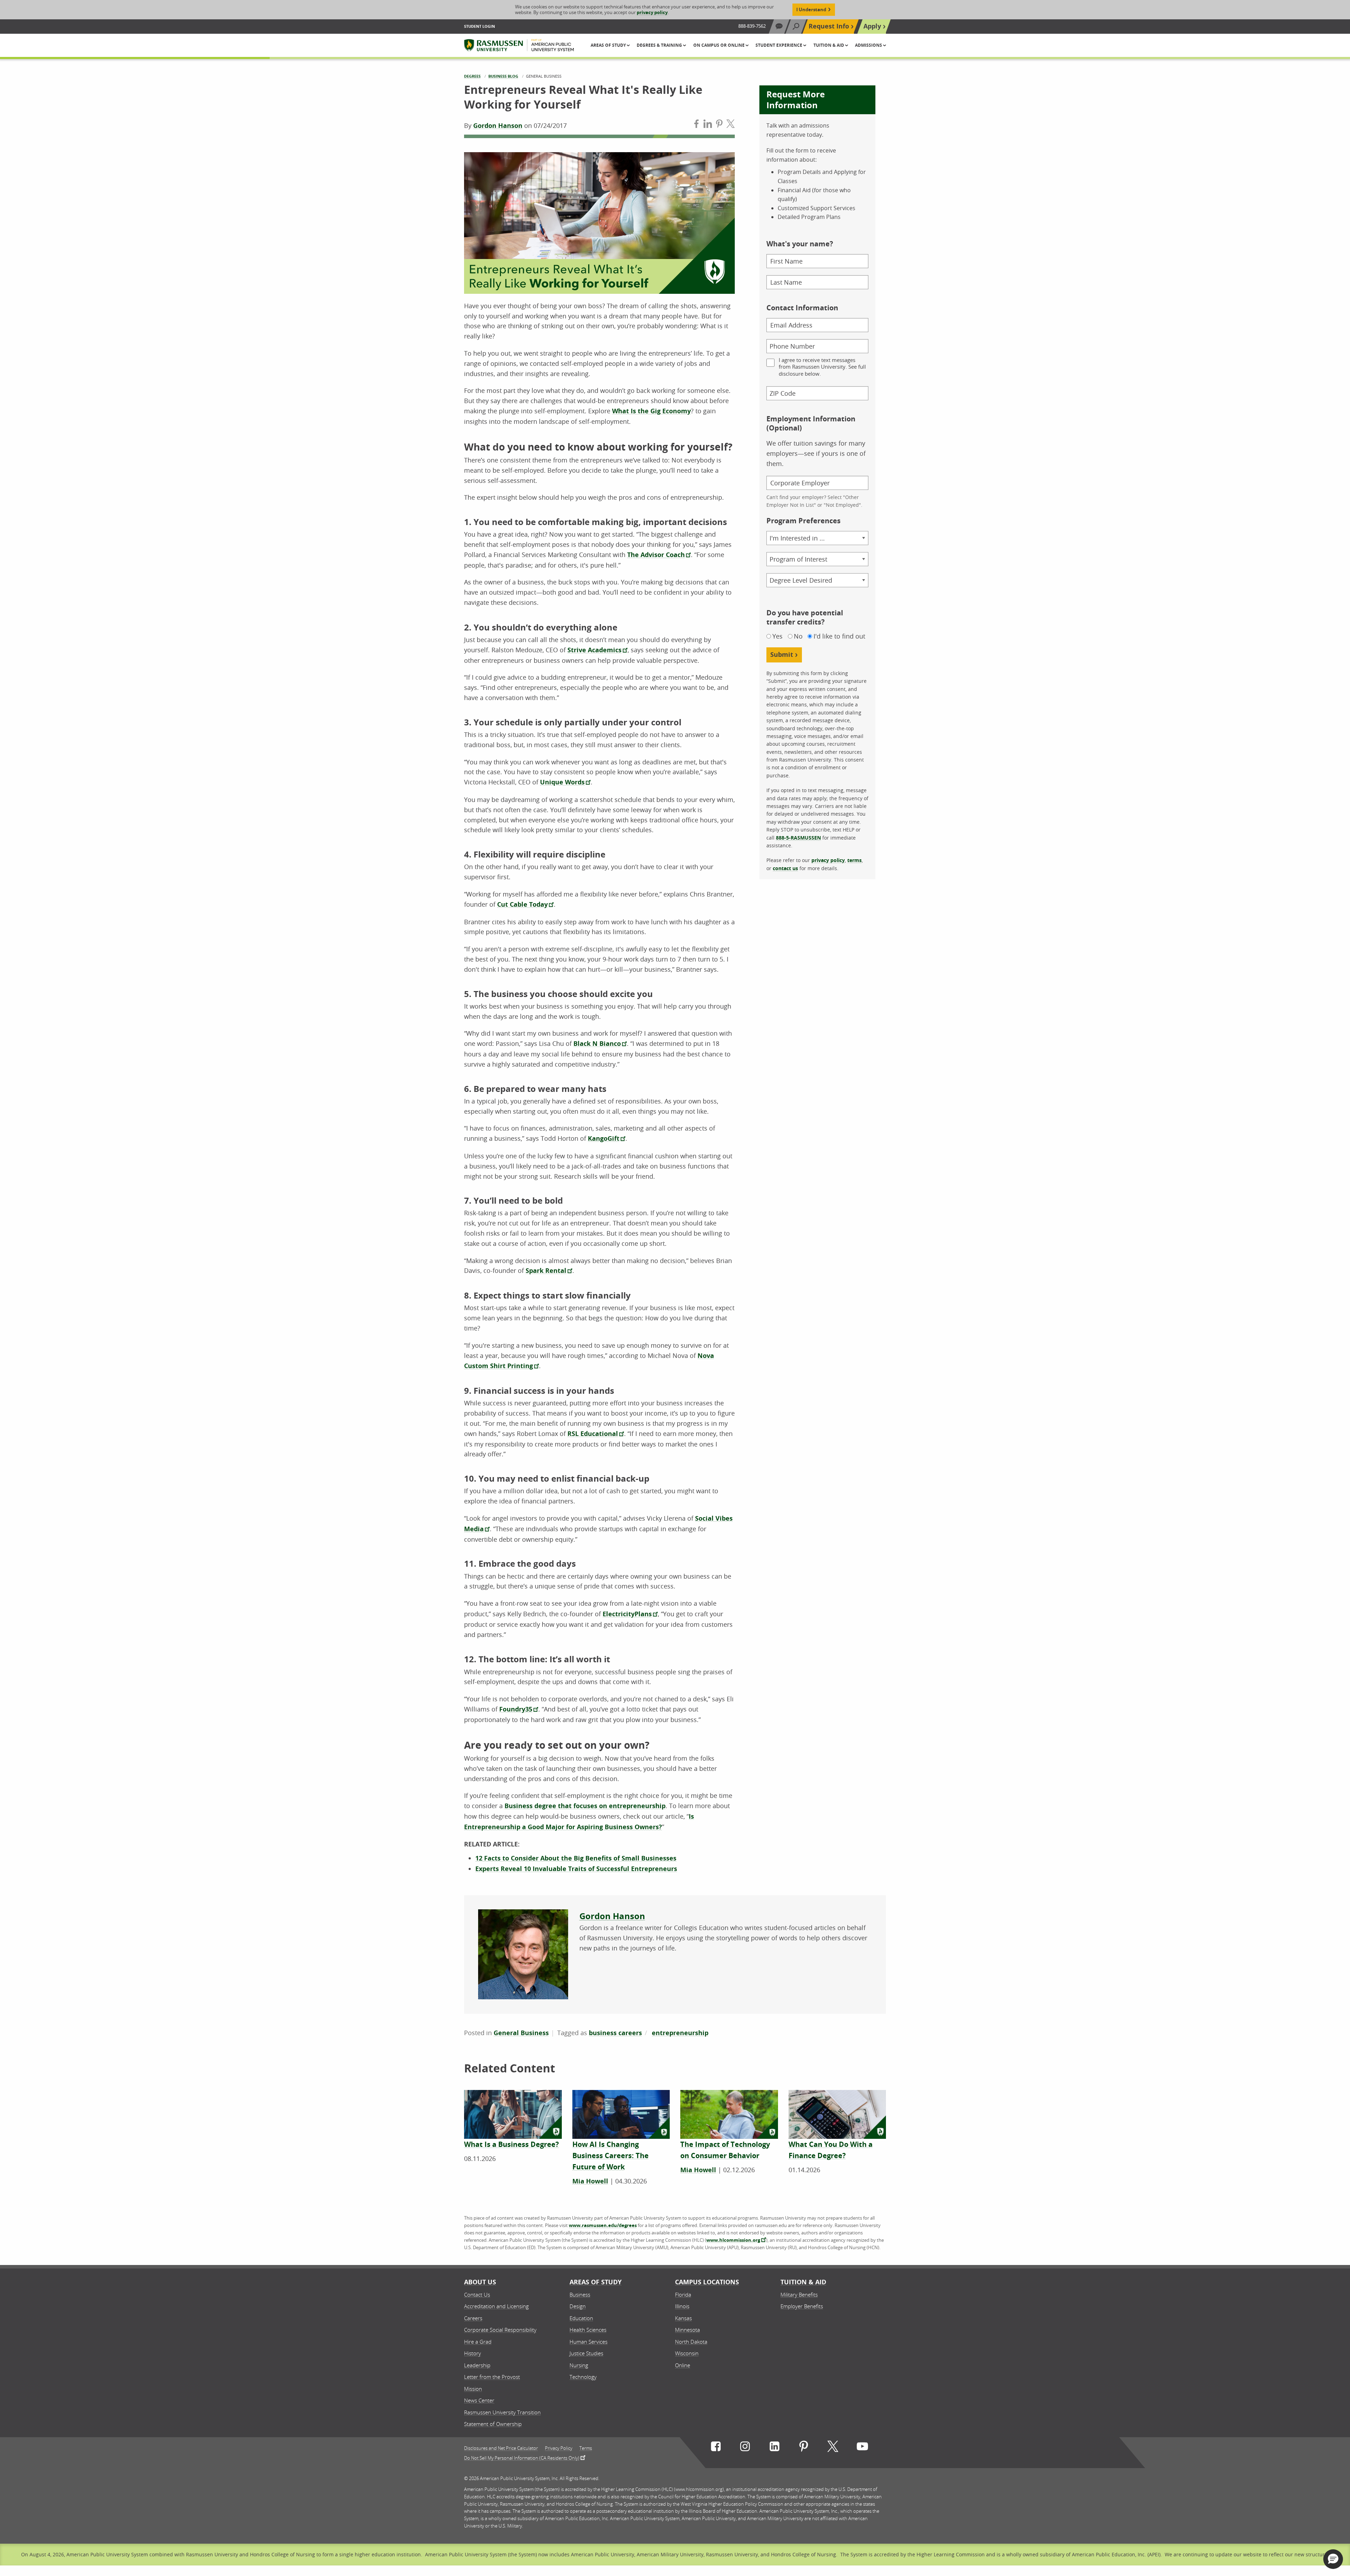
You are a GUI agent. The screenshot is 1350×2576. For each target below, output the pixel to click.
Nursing (579, 2365)
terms (854, 860)
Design (578, 2306)
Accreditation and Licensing (496, 2306)
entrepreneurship (680, 2033)
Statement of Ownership (493, 2424)
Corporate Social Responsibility (500, 2330)
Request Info (829, 26)
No (798, 636)
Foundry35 (516, 1709)
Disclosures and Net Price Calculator (501, 2448)
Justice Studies (586, 2353)
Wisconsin (687, 2353)
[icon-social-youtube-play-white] (862, 2448)
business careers (615, 2033)
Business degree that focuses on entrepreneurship (585, 1806)
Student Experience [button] (779, 45)
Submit (782, 655)
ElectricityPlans (627, 1614)
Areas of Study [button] (609, 45)
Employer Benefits (802, 2306)
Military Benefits (799, 2295)
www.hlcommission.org (733, 2240)
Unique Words (562, 782)
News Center (479, 2400)
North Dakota (691, 2342)
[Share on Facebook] (696, 125)
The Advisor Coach (656, 555)
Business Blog (503, 76)
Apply (872, 26)
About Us (480, 2282)
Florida (683, 2295)
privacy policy (652, 12)
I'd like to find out (839, 636)
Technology (583, 2377)
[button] (1333, 2559)
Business (580, 2295)
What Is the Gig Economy (651, 411)
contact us (785, 868)
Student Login (480, 26)
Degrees (472, 76)
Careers (473, 2318)
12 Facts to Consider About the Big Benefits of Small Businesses (576, 1858)
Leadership (477, 2365)
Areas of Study (596, 2282)
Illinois (682, 2306)
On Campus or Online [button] (719, 45)
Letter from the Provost (492, 2377)
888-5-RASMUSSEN (798, 838)
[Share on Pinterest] (719, 125)
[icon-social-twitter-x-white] (833, 2448)
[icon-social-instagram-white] (745, 2448)
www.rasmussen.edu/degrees (603, 2225)
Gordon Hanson (498, 126)
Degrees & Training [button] (660, 45)
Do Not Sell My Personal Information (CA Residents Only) (522, 2458)
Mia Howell (590, 2181)
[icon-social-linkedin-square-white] (774, 2448)
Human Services (589, 2342)
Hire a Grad (478, 2342)
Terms (586, 2448)
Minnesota (687, 2330)
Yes (777, 636)
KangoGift (604, 1138)
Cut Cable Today (522, 904)
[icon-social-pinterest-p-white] (804, 2448)
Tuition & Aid (803, 2282)
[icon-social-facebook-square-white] (716, 2448)
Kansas (683, 2318)
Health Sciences (588, 2330)
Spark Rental (546, 1271)
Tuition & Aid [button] (829, 45)
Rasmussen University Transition (502, 2412)
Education (581, 2318)
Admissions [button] (869, 45)
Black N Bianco (597, 1044)
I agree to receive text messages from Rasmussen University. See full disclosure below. (822, 367)
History (472, 2353)
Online (683, 2365)
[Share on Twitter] (731, 125)
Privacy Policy (559, 2448)
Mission (473, 2389)
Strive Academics (594, 650)
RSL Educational (593, 1434)
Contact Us (477, 2295)
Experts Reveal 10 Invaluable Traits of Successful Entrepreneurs (576, 1869)
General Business (521, 2033)
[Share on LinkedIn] (708, 125)
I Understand (811, 9)
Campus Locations (707, 2282)
